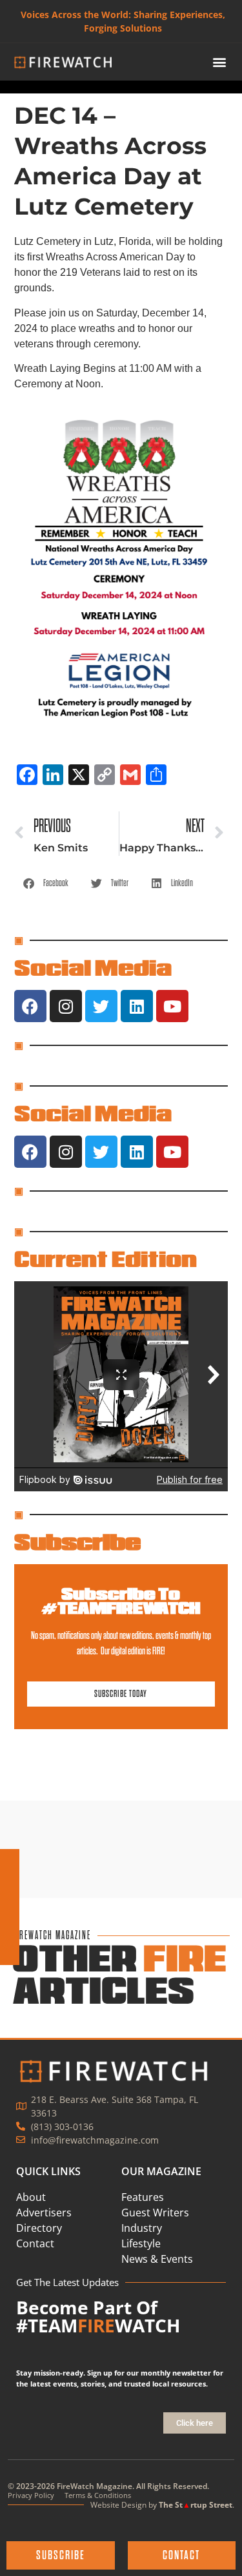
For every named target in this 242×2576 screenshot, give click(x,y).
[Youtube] (172, 1006)
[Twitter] (101, 1006)
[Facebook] (30, 1006)
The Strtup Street (196, 2505)
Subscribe (77, 1542)
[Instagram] (66, 1006)
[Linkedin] (137, 1006)
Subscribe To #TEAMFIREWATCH (121, 1601)
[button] (219, 62)
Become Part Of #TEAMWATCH (98, 2316)
